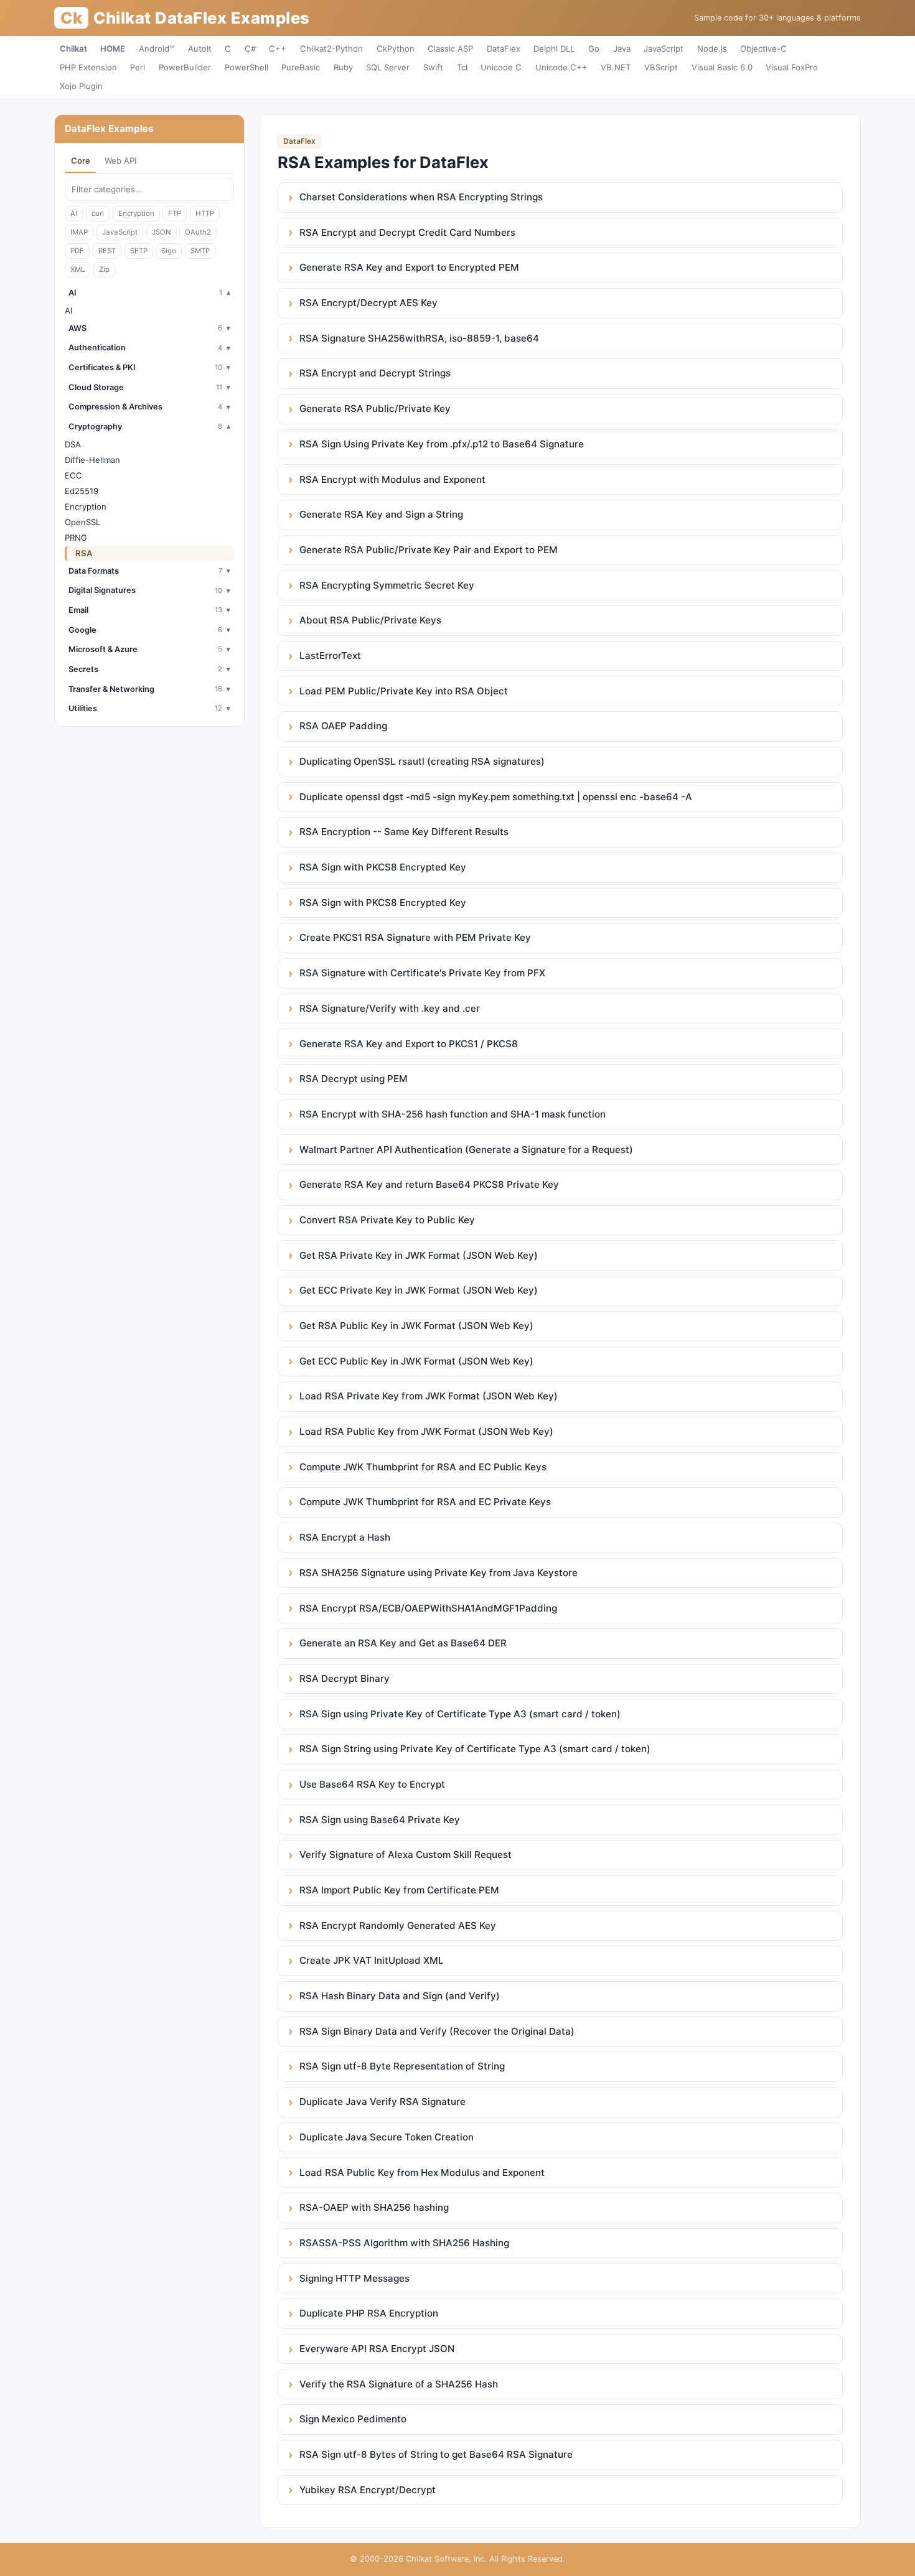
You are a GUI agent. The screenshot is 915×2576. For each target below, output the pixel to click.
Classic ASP (450, 49)
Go (594, 49)
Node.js (712, 49)
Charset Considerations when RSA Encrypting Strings (421, 197)
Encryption (136, 213)
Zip (104, 269)
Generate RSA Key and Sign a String (381, 514)
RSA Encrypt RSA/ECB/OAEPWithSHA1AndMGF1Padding (428, 1608)
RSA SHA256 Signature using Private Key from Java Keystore (439, 1573)
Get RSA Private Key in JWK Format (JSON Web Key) (419, 1255)
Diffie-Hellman (92, 460)
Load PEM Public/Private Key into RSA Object (404, 691)
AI (74, 213)
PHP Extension (88, 67)
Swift (433, 67)
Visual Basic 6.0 (722, 67)
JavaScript (664, 49)
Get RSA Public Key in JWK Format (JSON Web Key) (416, 1326)
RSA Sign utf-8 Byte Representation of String (402, 2066)
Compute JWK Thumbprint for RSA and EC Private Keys (425, 1502)
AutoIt (200, 49)
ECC (73, 475)
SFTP (139, 251)
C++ (278, 49)
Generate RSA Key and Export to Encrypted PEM (409, 267)
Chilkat (73, 49)
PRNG (76, 538)
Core (81, 161)
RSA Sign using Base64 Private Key (380, 1820)
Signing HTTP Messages (354, 2278)
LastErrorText (330, 656)
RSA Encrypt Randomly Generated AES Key (398, 1925)
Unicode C (501, 67)
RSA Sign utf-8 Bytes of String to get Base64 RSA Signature (436, 2454)
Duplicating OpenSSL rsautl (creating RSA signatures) (422, 761)
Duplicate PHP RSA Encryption (369, 2313)
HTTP (205, 213)
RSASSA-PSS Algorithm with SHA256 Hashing (404, 2243)
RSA (84, 553)
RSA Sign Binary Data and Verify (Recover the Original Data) (437, 2031)
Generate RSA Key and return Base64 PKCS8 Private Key (429, 1184)
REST (107, 251)
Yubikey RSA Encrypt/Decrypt (368, 2490)
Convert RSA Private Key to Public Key (387, 1220)
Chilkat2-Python (331, 49)
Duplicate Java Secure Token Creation (387, 2137)
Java (622, 49)
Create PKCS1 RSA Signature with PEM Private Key (415, 937)
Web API (120, 161)
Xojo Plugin (81, 86)
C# (250, 49)
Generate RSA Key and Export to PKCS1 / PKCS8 (409, 1044)
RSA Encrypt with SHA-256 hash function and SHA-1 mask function (453, 1114)
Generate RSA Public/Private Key (375, 408)
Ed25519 (82, 491)
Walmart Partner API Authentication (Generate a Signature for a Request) (466, 1150)
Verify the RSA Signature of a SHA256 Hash (399, 2384)
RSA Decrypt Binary (345, 1678)
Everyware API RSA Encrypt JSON (377, 2349)
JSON (162, 232)
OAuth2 (198, 232)
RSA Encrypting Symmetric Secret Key (387, 585)
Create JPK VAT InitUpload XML (372, 1960)
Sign (169, 251)
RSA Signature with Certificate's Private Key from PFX (422, 973)
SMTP (200, 251)
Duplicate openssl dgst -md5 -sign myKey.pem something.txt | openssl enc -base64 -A (496, 797)
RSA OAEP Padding (343, 726)
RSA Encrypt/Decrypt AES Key (368, 303)
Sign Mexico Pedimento (353, 2419)
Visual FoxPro (792, 67)
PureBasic (301, 67)
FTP (175, 213)
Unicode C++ (561, 67)
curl (98, 213)
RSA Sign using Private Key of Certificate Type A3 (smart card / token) (460, 1714)
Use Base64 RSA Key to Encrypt (372, 1784)
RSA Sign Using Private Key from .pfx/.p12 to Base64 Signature (442, 444)
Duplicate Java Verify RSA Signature (382, 2102)
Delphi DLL (554, 49)
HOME (113, 49)
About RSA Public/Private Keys (370, 620)
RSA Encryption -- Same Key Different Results (404, 832)
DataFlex (504, 49)
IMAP (79, 232)
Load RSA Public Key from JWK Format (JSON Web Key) (426, 1431)
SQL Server (388, 67)
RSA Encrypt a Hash (345, 1537)
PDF (77, 251)
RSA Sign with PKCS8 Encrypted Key (383, 867)
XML (77, 269)
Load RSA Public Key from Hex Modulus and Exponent (422, 2172)
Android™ (157, 49)
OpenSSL (82, 522)
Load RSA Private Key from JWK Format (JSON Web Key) (429, 1396)
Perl (138, 67)
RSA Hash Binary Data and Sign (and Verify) (400, 1996)
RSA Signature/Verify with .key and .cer (390, 1008)
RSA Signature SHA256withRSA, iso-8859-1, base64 (419, 338)
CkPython (396, 49)
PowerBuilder (185, 67)
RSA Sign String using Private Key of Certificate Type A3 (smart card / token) (475, 1749)
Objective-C (763, 49)
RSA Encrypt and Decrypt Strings (375, 373)
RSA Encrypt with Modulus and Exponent (392, 479)
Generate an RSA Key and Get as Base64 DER (403, 1643)
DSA (73, 444)
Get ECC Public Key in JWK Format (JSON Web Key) (416, 1361)
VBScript (661, 67)
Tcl (462, 67)
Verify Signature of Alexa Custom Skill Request (406, 1855)
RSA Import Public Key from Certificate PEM (399, 1890)
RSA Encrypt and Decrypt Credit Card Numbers (407, 232)
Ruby (343, 67)
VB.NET (616, 67)
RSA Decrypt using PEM (354, 1079)
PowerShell (246, 67)
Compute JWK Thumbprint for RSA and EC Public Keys (423, 1467)
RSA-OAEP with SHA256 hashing (374, 2207)
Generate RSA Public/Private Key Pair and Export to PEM (429, 550)
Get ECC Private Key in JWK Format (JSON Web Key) (419, 1290)
